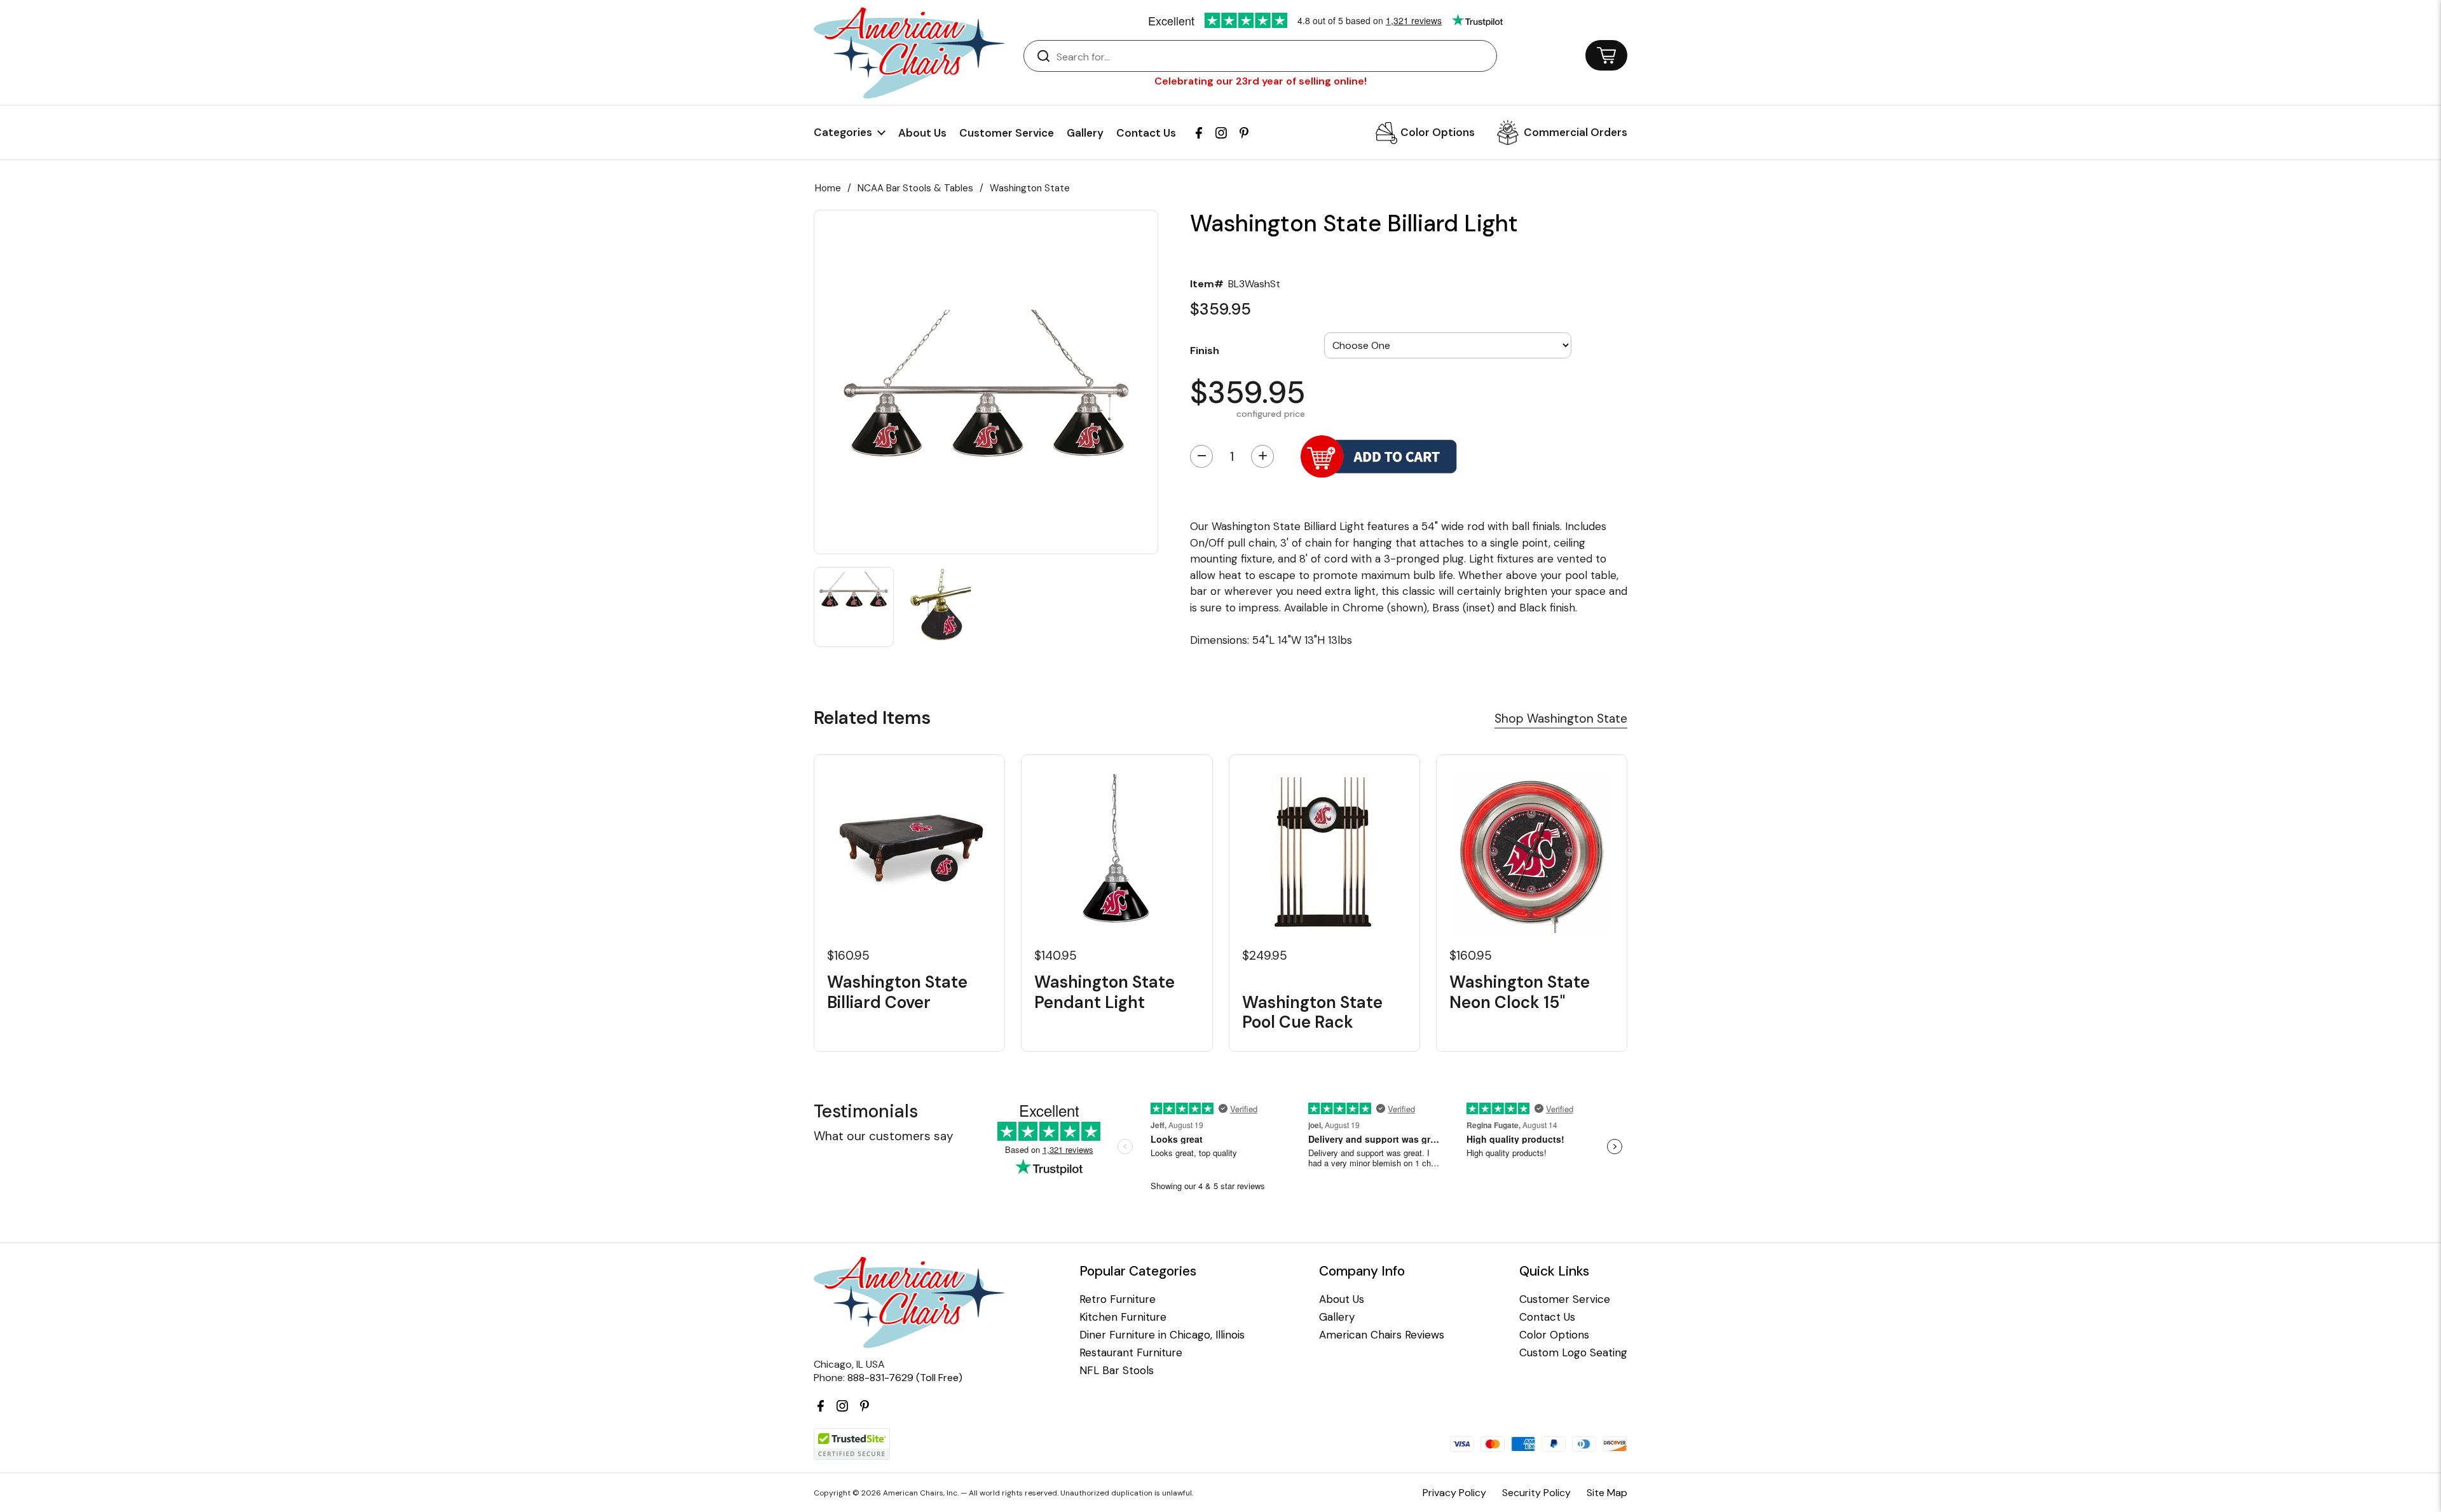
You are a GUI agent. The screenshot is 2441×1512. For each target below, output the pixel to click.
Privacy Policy (1454, 1493)
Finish (1205, 350)
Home (828, 188)
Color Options (1438, 132)
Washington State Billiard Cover (897, 992)
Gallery (1085, 133)
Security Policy (1536, 1493)
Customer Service (1007, 133)
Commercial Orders (1576, 132)
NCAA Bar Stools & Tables (915, 188)
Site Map (1607, 1493)
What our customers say (884, 1136)
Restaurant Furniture (1131, 1353)
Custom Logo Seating (1573, 1353)
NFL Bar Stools (1117, 1371)
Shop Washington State (1561, 719)
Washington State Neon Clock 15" (1520, 992)
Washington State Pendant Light (1104, 992)
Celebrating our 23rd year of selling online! (1261, 81)
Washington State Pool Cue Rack (1312, 1012)
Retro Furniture (1118, 1299)
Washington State (1030, 188)
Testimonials (866, 1111)
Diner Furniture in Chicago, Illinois (1162, 1335)
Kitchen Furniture (1123, 1317)
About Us (922, 133)
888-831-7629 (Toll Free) (905, 1378)
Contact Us (1146, 133)
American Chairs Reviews (1382, 1335)
